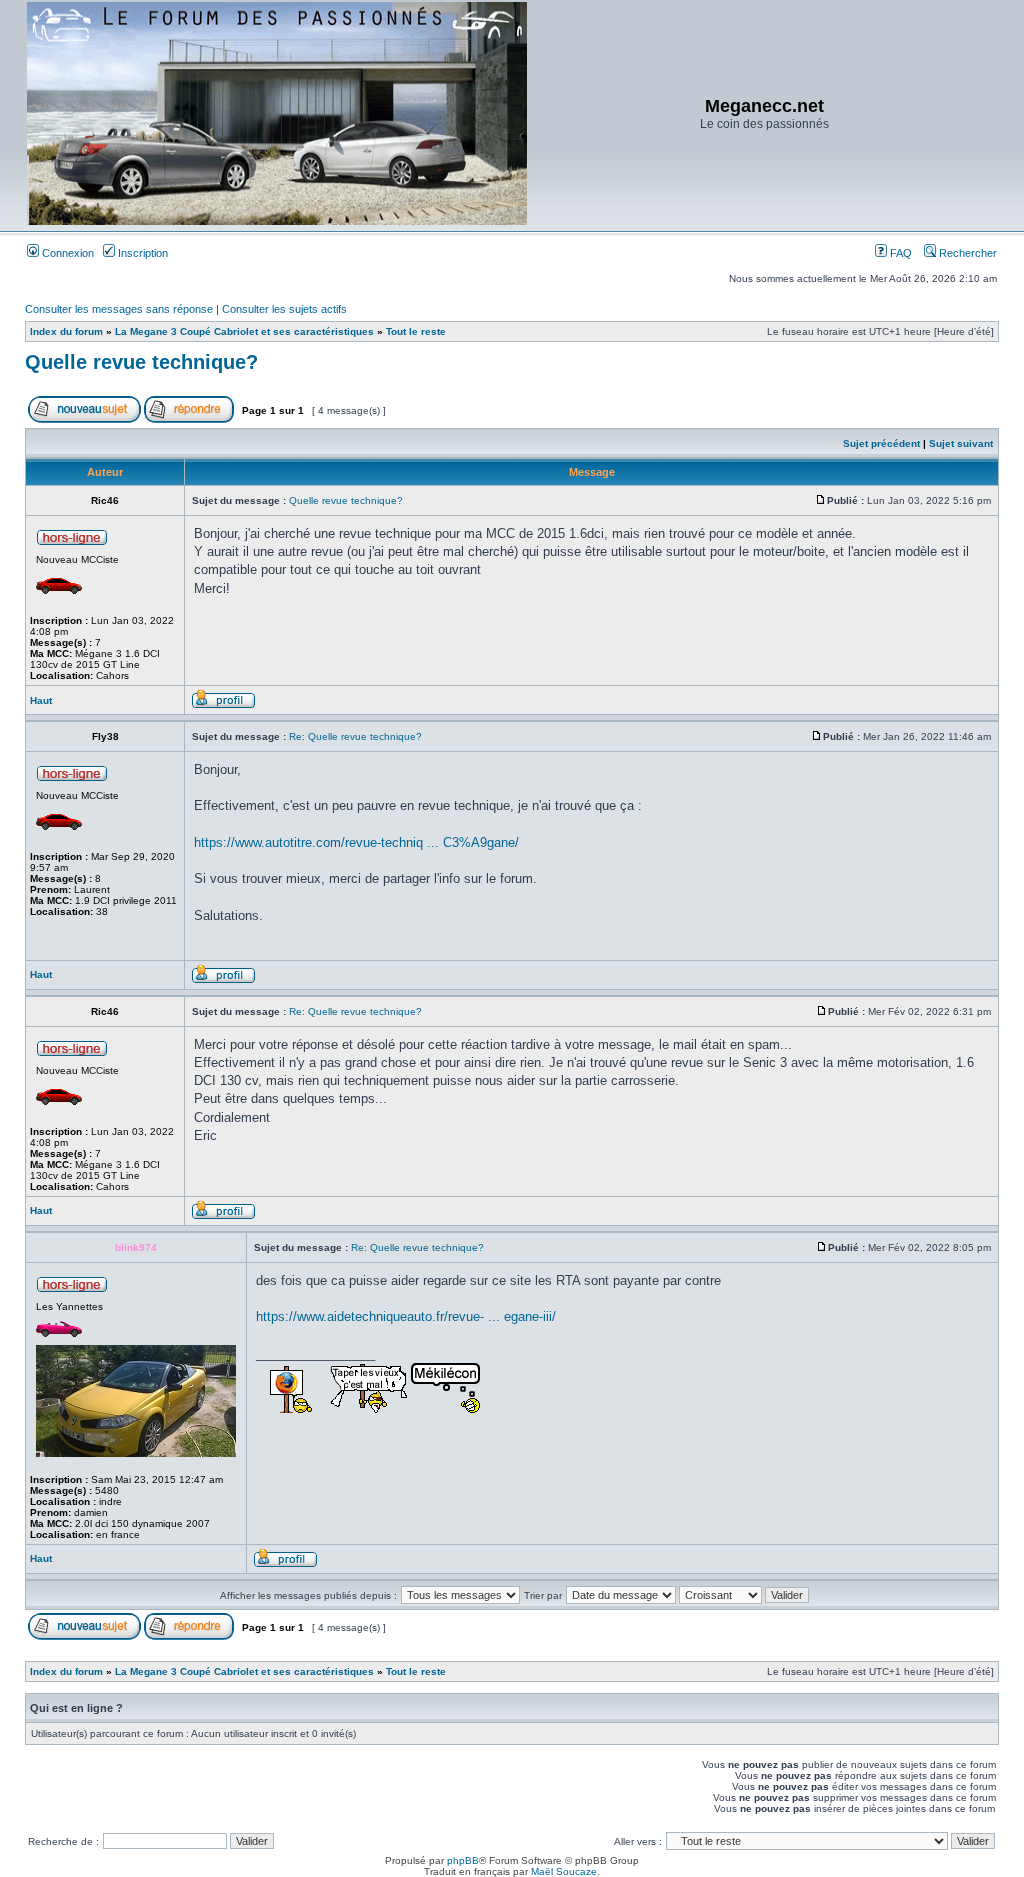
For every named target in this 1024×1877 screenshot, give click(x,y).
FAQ (899, 253)
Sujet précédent (881, 443)
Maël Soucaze (564, 1871)
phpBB (463, 1860)
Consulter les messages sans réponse (119, 309)
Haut (41, 700)
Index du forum (66, 331)
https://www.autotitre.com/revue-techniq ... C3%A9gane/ (356, 842)
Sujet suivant (961, 443)
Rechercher (966, 253)
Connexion (66, 253)
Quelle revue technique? (141, 362)
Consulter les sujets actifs (284, 309)
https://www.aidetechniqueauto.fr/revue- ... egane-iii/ (406, 1316)
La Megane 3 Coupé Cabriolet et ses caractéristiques (244, 331)
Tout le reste (416, 331)
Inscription (141, 253)
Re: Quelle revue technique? (355, 736)
